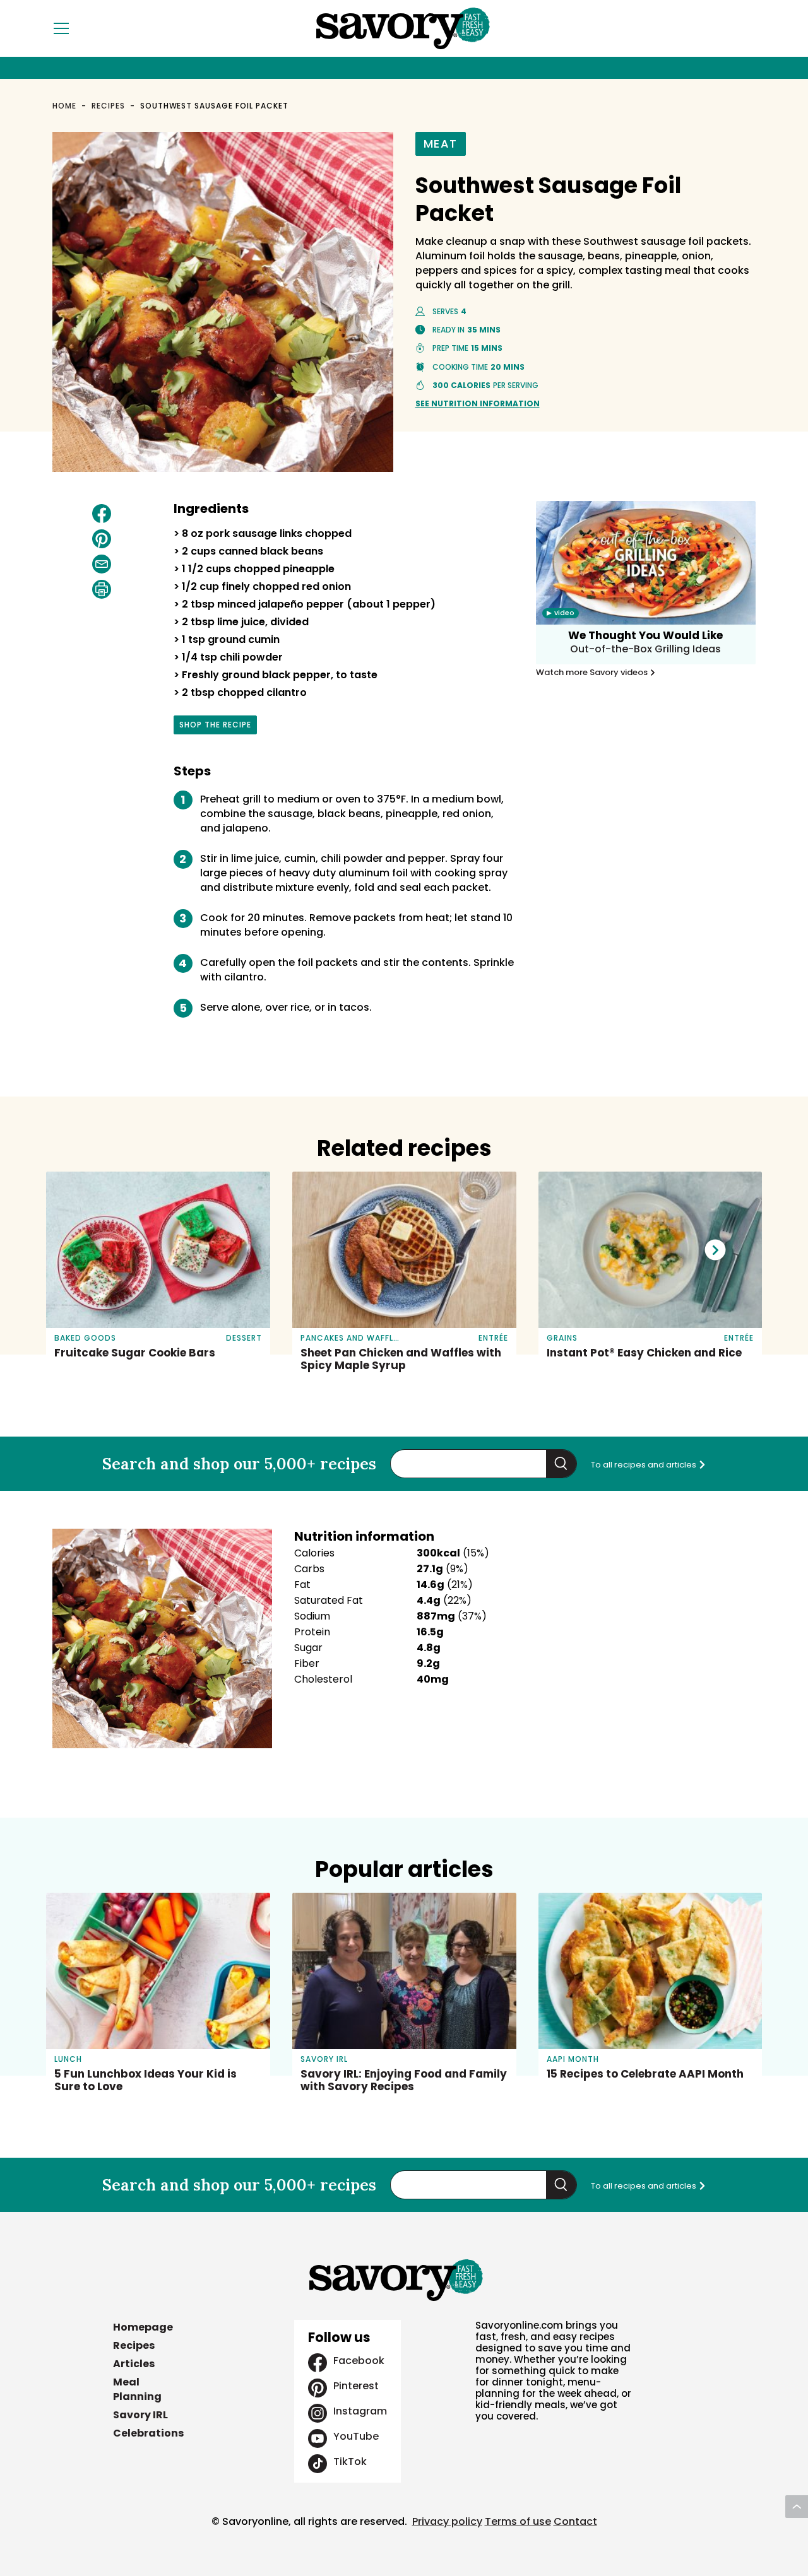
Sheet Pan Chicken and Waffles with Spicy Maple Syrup (401, 1359)
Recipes (108, 106)
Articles (134, 2364)
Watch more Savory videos (593, 673)
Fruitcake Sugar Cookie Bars (135, 1353)
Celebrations (148, 2433)
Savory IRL (140, 2415)
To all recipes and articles (645, 1465)
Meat (441, 144)
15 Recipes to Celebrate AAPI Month (645, 2074)
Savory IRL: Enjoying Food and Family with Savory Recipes (404, 2080)
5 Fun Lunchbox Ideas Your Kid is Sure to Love (146, 2080)
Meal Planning (137, 2389)
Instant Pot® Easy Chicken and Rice (644, 1353)
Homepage (143, 2327)
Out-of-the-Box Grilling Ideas (645, 649)
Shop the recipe (215, 727)
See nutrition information (478, 403)
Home (64, 106)
